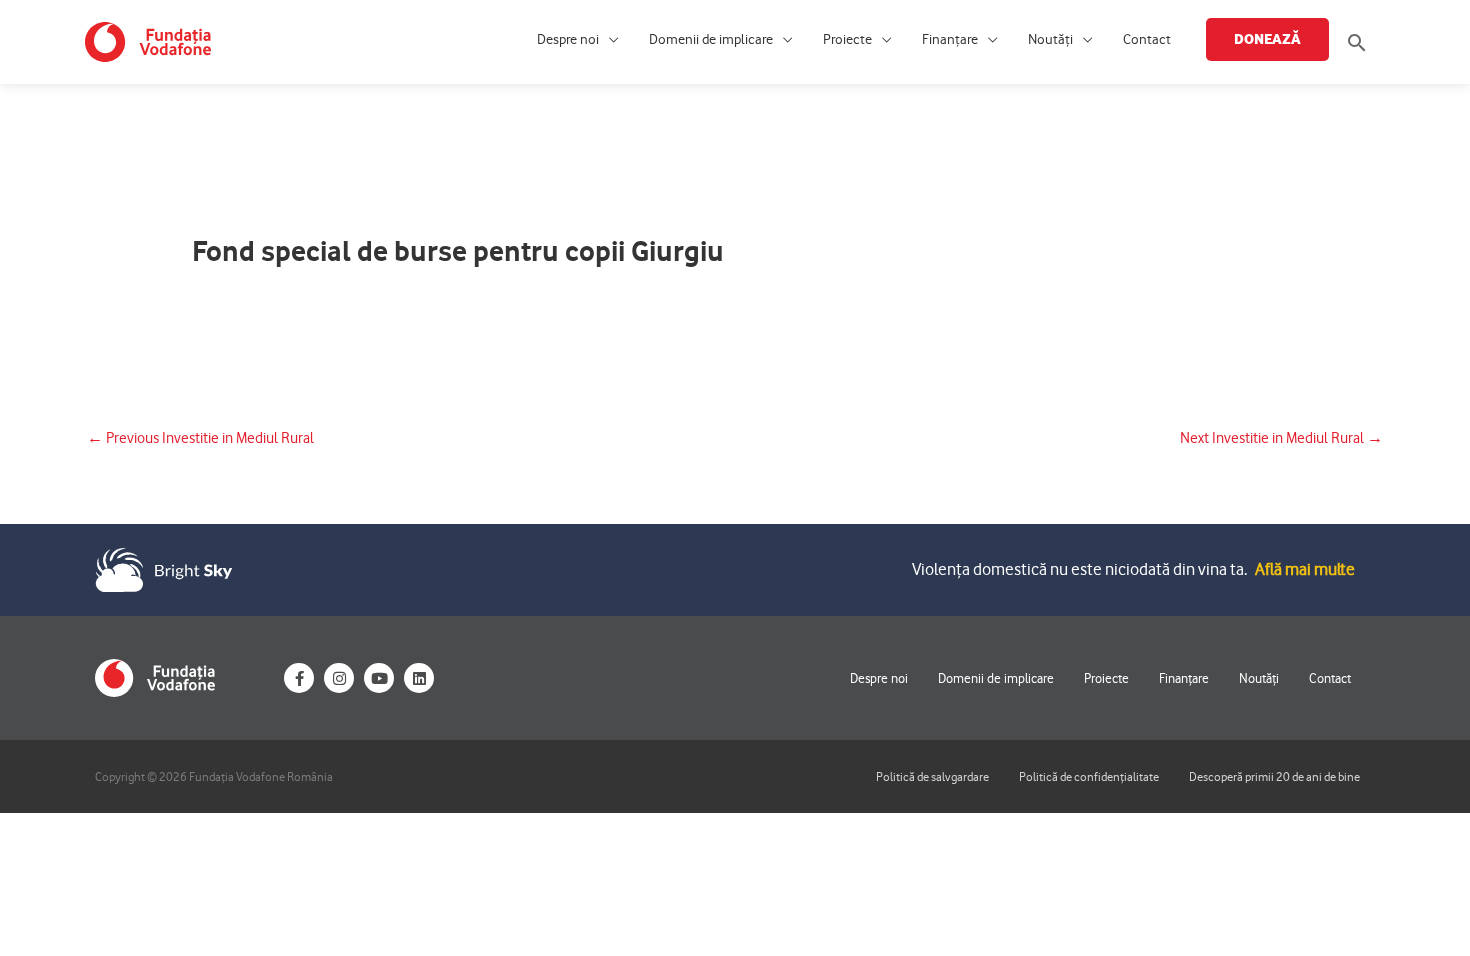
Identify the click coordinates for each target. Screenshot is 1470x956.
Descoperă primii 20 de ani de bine (1274, 776)
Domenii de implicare (711, 39)
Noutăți (1050, 39)
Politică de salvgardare (932, 776)
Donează (1267, 39)
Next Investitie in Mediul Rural (1281, 438)
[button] (1357, 42)
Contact (1147, 39)
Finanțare (950, 39)
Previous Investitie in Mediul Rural (200, 438)
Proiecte (847, 39)
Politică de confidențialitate (1089, 776)
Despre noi (568, 39)
